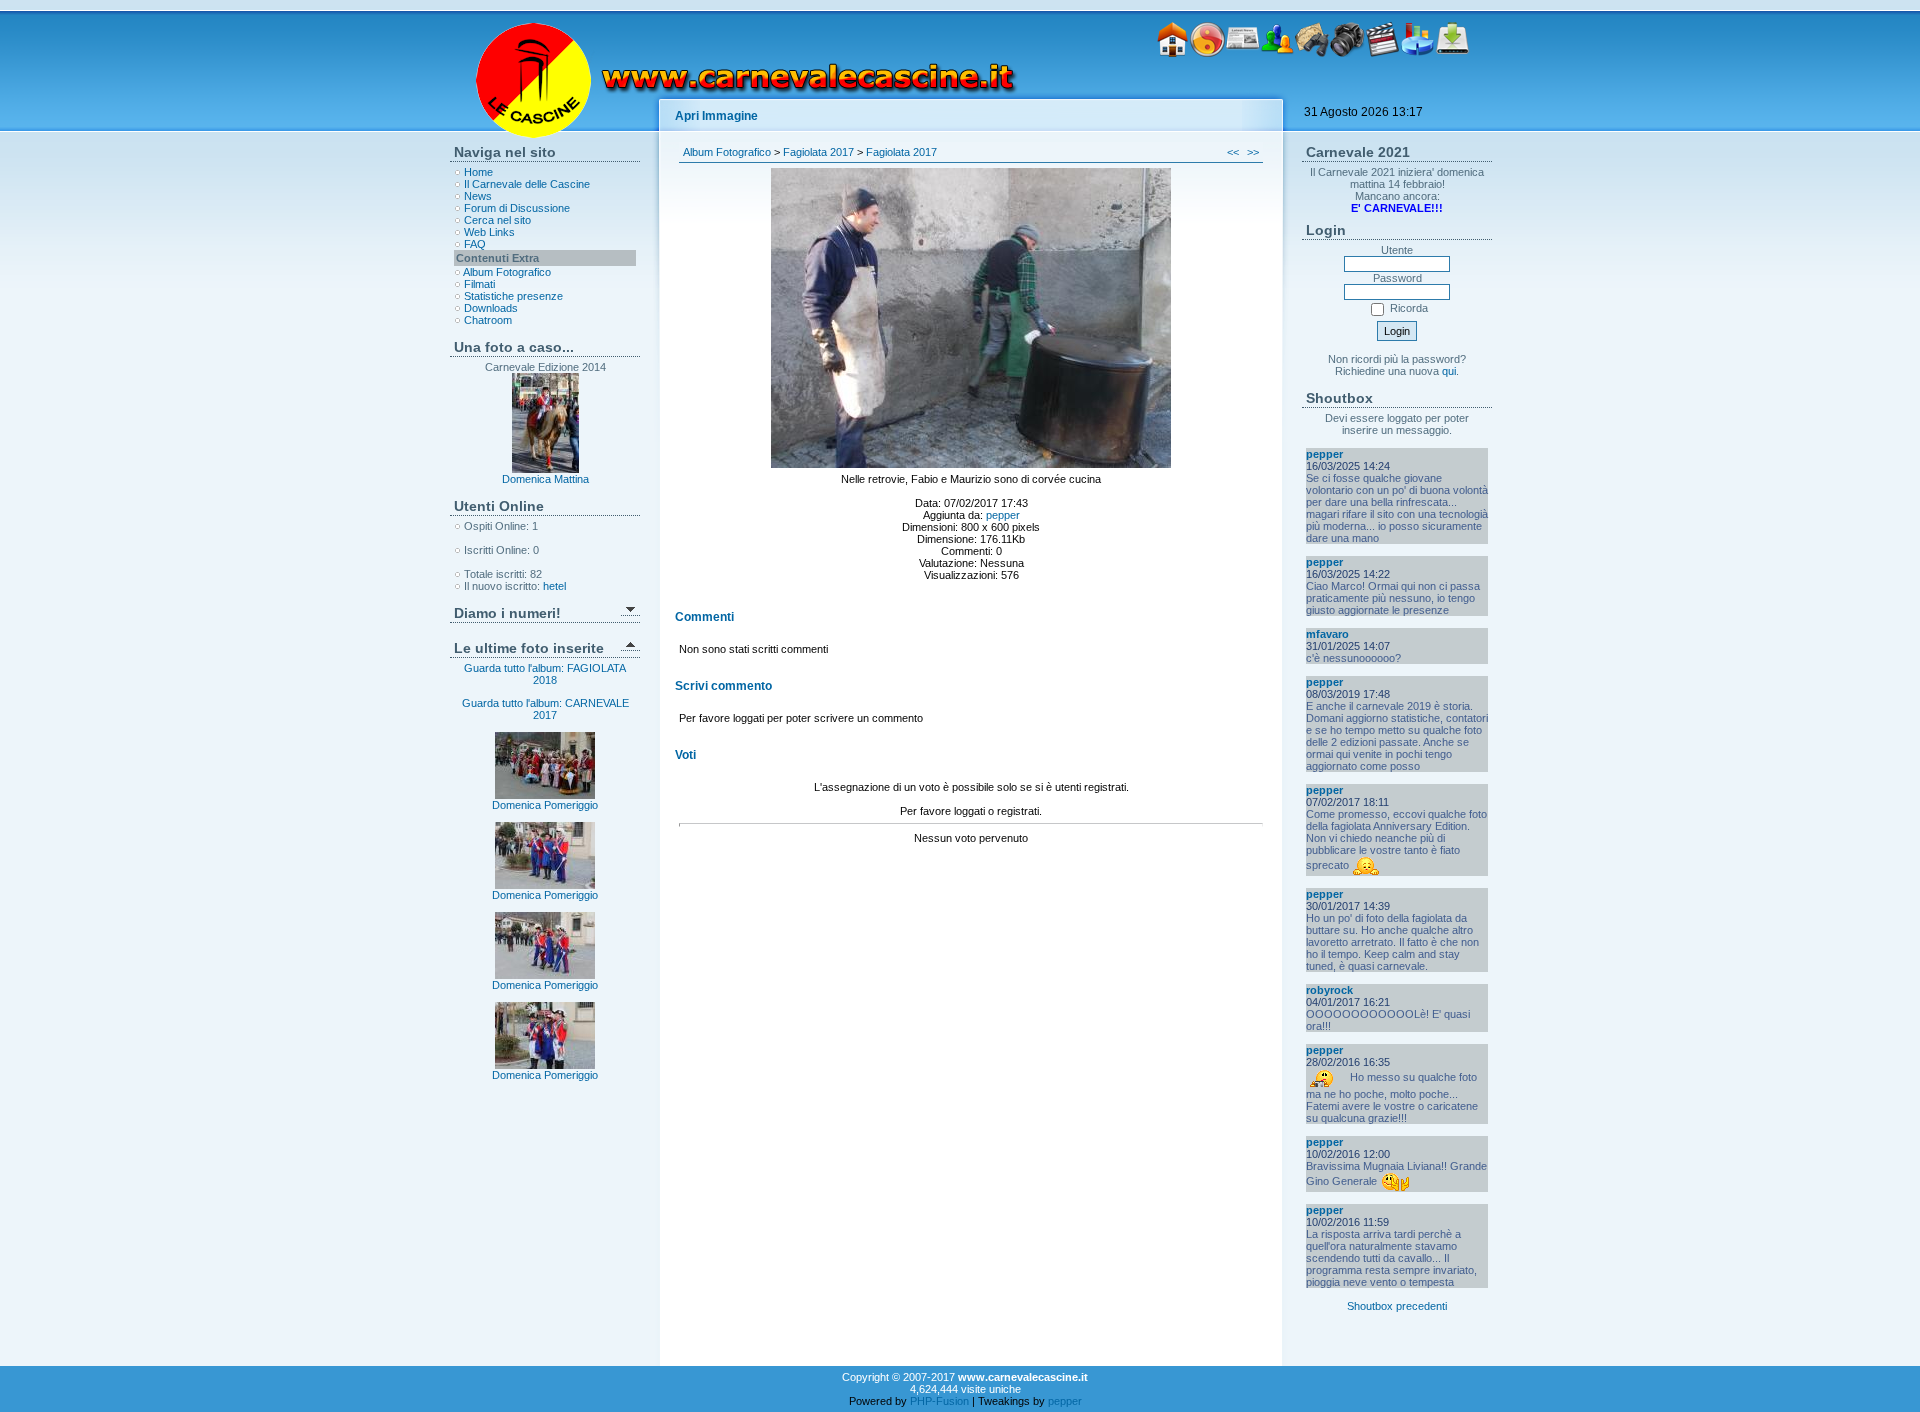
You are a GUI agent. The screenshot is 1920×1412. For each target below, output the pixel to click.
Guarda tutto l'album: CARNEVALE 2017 (545, 709)
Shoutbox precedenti (1397, 1306)
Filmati (479, 284)
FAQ (475, 244)
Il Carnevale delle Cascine (527, 184)
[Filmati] (1382, 88)
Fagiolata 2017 (818, 152)
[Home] (1172, 88)
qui (1449, 371)
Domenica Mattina (545, 479)
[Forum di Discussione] (1277, 88)
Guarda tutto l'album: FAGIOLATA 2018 (545, 674)
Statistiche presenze (513, 296)
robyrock (1329, 990)
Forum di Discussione (517, 208)
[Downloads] (1452, 88)
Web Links (489, 232)
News (478, 196)
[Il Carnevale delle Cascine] (1207, 88)
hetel (554, 586)
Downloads (491, 308)
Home (478, 172)
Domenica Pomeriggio (545, 805)
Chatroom (488, 320)
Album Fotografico (507, 272)
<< (1233, 152)
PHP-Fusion (939, 1401)
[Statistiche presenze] (1417, 88)
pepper (1003, 515)
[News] (1242, 88)
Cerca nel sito (497, 220)
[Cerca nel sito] (1312, 88)
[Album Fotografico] (1347, 88)
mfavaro (1327, 634)
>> (1253, 152)
